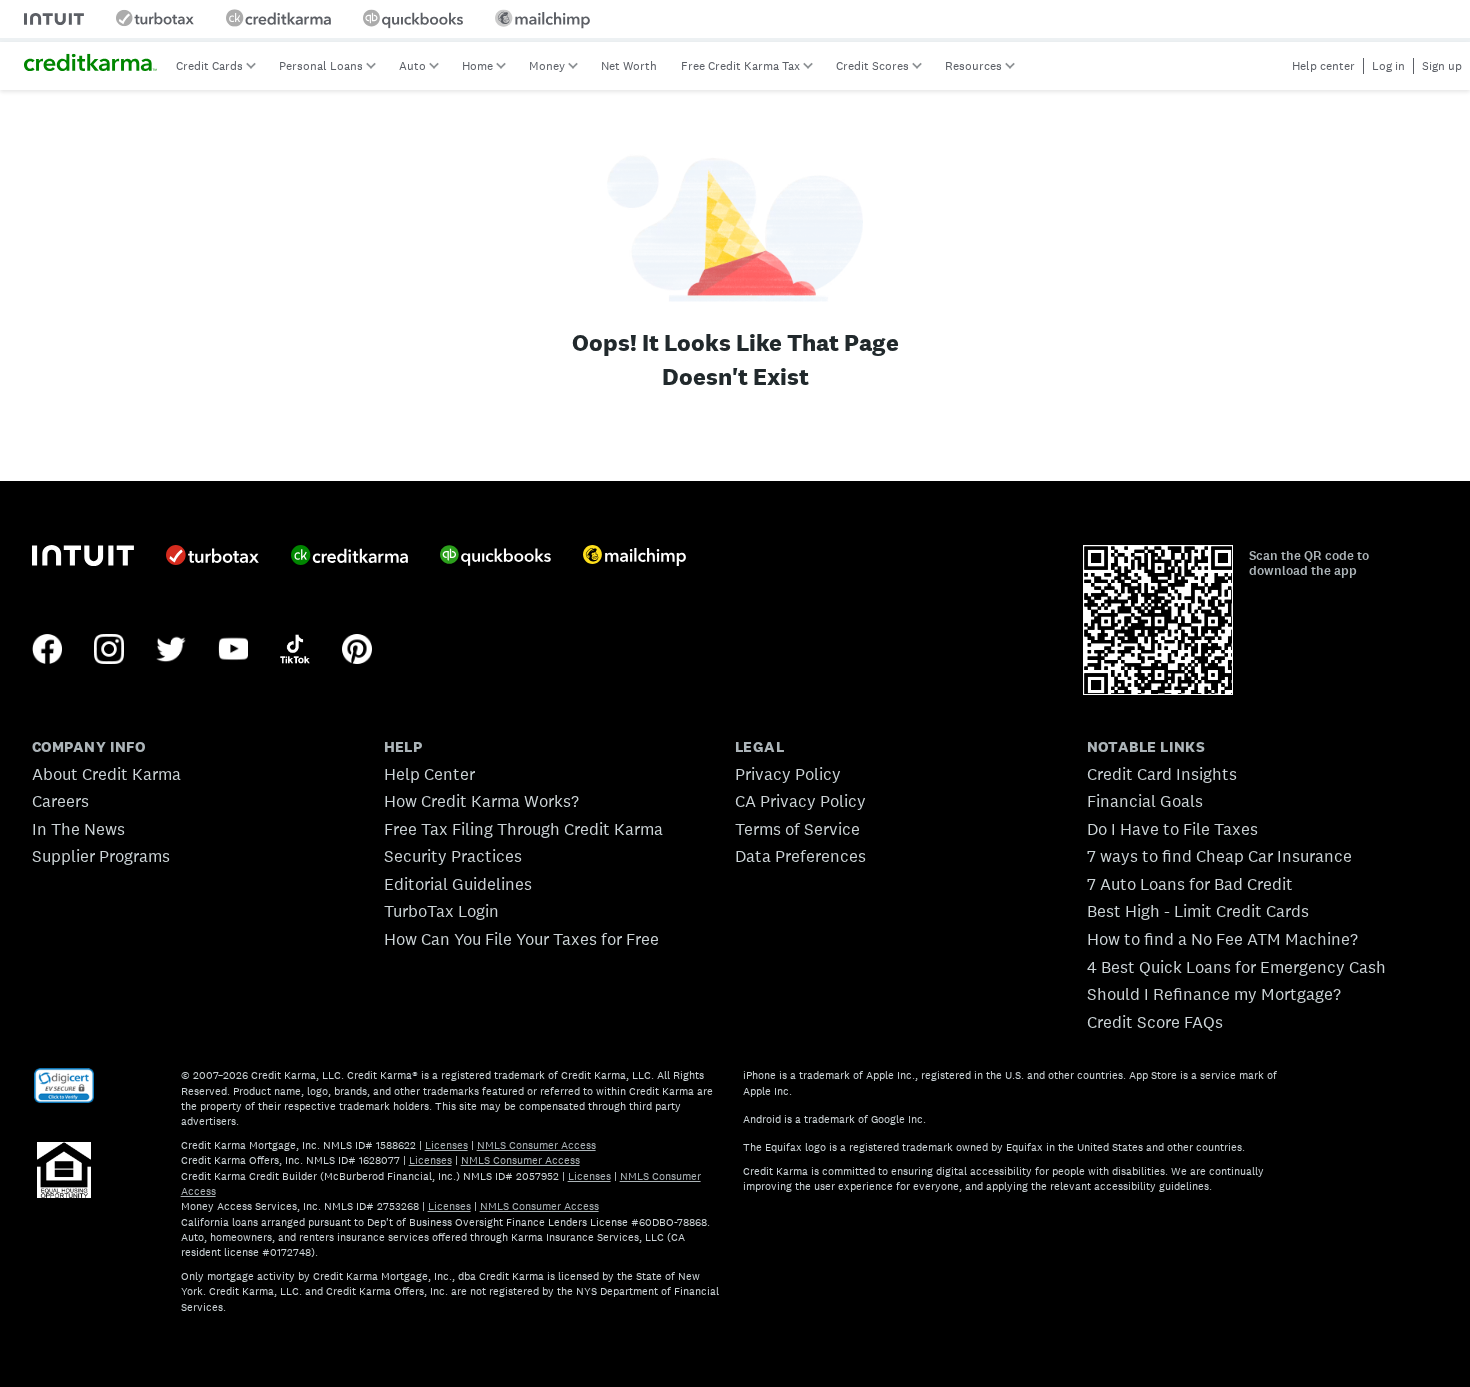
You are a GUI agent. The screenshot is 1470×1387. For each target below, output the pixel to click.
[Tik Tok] (295, 651)
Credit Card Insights (1162, 774)
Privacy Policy (788, 774)
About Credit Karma (106, 774)
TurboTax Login (441, 911)
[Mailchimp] (634, 557)
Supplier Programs (101, 856)
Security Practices (453, 856)
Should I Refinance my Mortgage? (1214, 994)
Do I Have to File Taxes (1172, 829)
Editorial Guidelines (458, 884)
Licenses (446, 1145)
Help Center (429, 774)
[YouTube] (233, 651)
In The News (78, 829)
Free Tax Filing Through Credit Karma (523, 829)
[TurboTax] (212, 557)
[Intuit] (83, 557)
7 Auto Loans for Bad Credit (1190, 884)
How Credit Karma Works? (481, 801)
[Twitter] (171, 651)
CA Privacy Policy (800, 801)
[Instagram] (109, 651)
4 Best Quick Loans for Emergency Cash (1236, 967)
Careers (60, 801)
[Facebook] (47, 651)
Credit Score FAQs (1155, 1022)
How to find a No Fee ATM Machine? (1222, 939)
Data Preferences (800, 856)
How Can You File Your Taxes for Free (521, 939)
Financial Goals (1145, 801)
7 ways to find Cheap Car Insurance (1219, 856)
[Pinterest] (357, 651)
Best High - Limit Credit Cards (1198, 911)
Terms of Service (797, 829)
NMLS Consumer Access (536, 1145)
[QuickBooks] (495, 557)
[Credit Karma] (349, 557)
